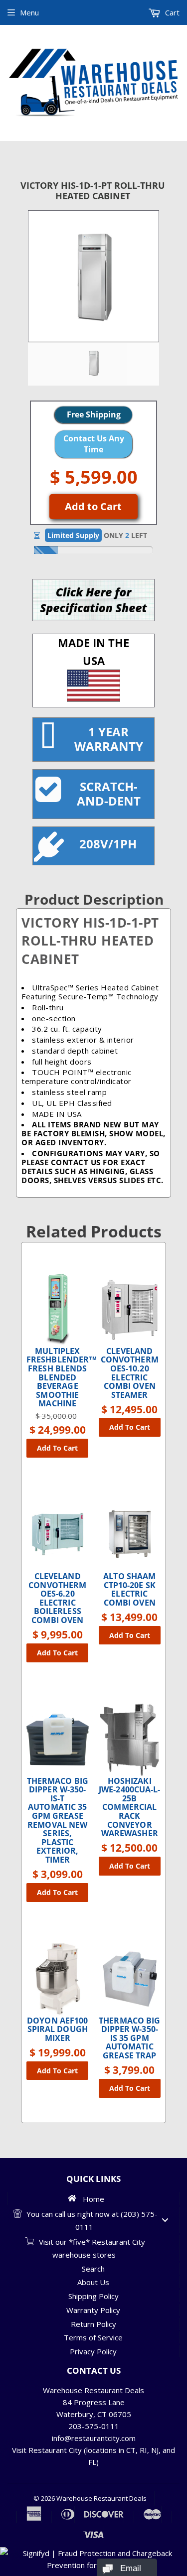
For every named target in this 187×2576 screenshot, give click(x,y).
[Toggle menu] (165, 2220)
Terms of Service (93, 2337)
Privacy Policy (93, 2351)
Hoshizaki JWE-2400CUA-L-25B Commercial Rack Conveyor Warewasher (129, 1808)
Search (93, 2269)
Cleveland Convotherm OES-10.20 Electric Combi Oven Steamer (130, 1373)
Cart (171, 12)
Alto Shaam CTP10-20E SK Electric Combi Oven (129, 1590)
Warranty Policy (93, 2310)
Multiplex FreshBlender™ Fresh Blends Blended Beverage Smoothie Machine (58, 1378)
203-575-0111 (94, 2426)
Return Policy (93, 2324)
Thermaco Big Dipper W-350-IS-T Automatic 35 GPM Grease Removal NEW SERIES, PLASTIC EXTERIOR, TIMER (58, 1821)
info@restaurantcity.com (94, 2438)
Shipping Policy (93, 2296)
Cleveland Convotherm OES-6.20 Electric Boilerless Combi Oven (57, 1599)
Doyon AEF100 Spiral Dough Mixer (57, 2030)
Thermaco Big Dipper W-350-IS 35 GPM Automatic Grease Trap (129, 2038)
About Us (93, 2282)
